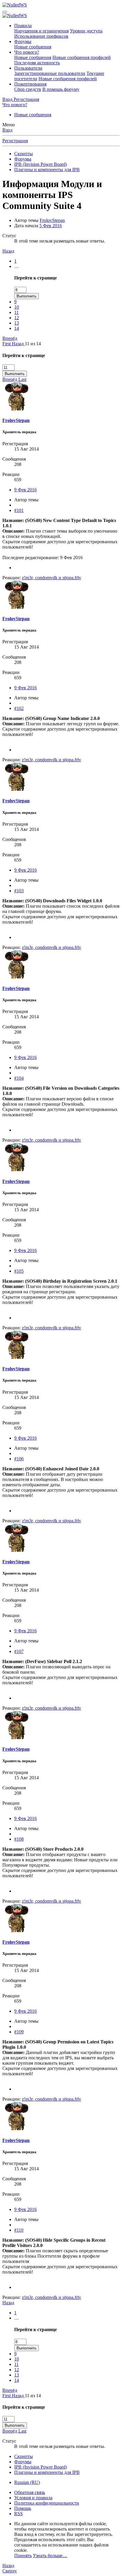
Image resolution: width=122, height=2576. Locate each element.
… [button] (17, 266)
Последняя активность (37, 63)
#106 (19, 1459)
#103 (19, 891)
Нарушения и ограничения (41, 31)
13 (17, 323)
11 (16, 312)
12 (17, 318)
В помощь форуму (61, 89)
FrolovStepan (52, 220)
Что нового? (27, 52)
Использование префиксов (41, 36)
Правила (23, 26)
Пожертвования (30, 84)
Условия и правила (33, 2498)
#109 (19, 2032)
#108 (19, 1839)
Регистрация (15, 141)
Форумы (23, 41)
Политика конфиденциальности (47, 2503)
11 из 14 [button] (33, 344)
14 (17, 328)
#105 (19, 1271)
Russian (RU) (27, 2482)
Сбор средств (28, 89)
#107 (19, 1651)
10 (17, 307)
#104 (19, 1078)
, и (52, 578)
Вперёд (10, 338)
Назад (8, 251)
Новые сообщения (33, 47)
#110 (19, 2230)
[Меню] (5, 12)
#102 (19, 708)
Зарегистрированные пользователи (50, 73)
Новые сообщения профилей (82, 57)
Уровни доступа (86, 31)
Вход (7, 130)
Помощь (23, 2508)
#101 (19, 510)
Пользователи (28, 68)
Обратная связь (30, 2492)
